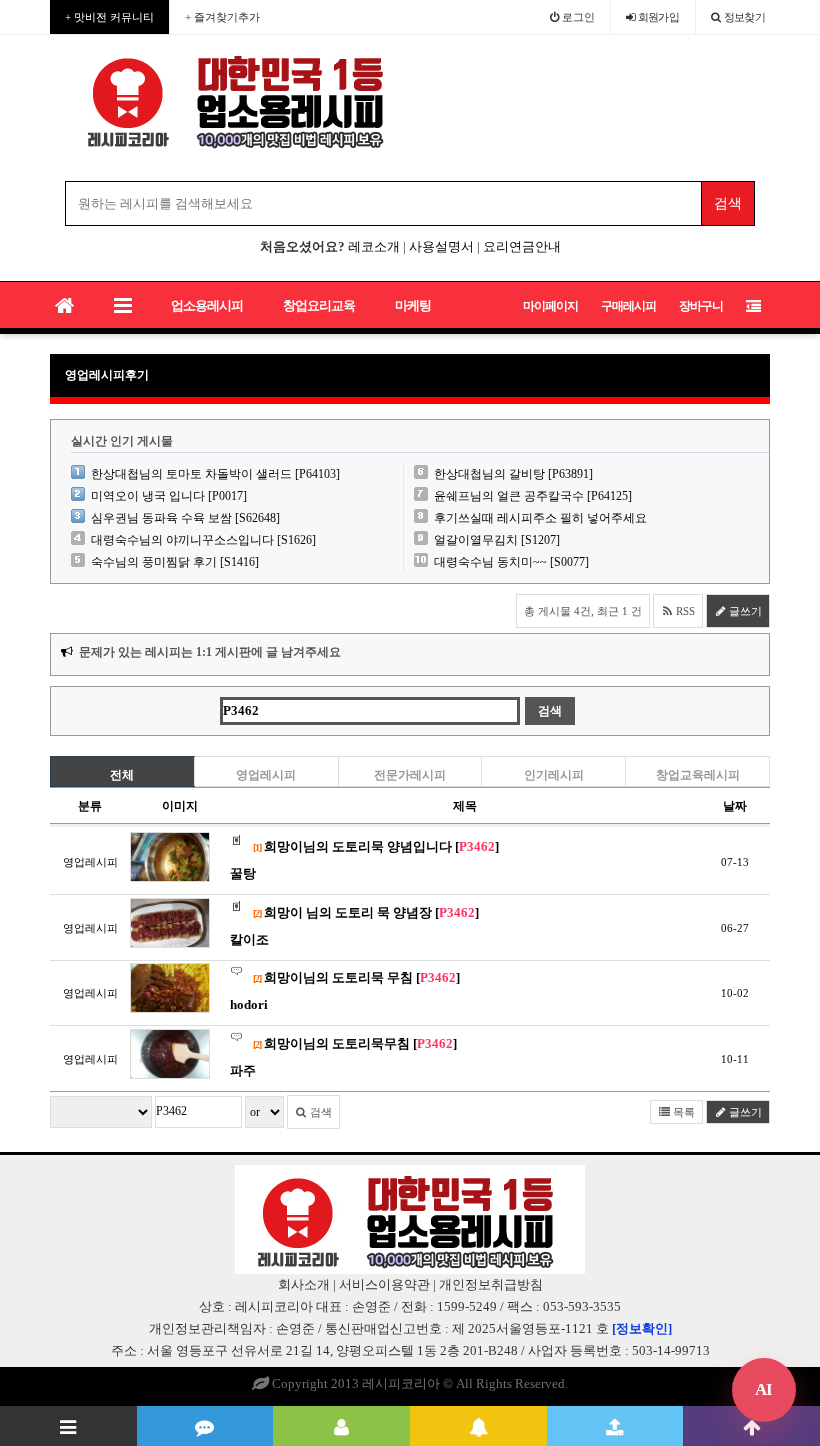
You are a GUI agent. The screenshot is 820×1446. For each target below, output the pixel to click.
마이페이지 (550, 306)
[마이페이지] (341, 1426)
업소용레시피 (207, 305)
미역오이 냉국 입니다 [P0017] (169, 496)
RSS (684, 611)
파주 (243, 1070)
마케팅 (413, 305)
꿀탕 (243, 873)
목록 (682, 1112)
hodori (249, 1004)
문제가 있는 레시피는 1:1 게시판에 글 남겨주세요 (210, 652)
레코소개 (374, 246)
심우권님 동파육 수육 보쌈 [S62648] (185, 518)
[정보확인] (642, 1328)
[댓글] (205, 1426)
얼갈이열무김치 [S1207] (497, 540)
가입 (659, 17)
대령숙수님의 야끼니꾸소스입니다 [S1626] (203, 540)
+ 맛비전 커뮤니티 (109, 17)
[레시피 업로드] (615, 1426)
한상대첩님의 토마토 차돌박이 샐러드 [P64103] (215, 474)
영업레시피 (266, 775)
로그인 (577, 17)
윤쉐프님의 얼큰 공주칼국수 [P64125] (533, 496)
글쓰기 (744, 611)
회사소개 (304, 1284)
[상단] (751, 1426)
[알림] (478, 1426)
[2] (257, 913)
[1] (257, 847)
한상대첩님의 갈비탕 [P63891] (513, 474)
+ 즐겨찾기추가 (222, 17)
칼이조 (249, 939)
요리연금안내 (522, 246)
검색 (319, 1112)
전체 (122, 775)
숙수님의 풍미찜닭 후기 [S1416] (175, 562)
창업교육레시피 (698, 775)
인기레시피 (554, 775)
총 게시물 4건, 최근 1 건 (583, 611)
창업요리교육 (319, 305)
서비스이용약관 (384, 1284)
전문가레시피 (410, 775)
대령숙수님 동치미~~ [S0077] (511, 562)
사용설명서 (441, 246)
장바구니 (701, 306)
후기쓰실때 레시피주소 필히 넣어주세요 (540, 518)
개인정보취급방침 (491, 1284)
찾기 (745, 17)
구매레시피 (628, 306)
